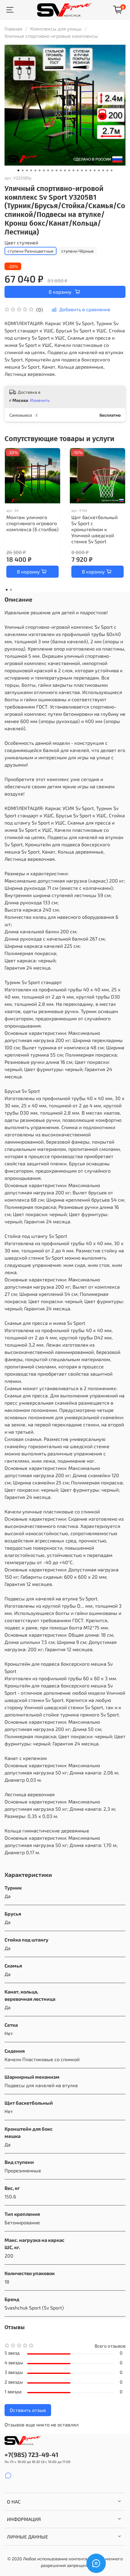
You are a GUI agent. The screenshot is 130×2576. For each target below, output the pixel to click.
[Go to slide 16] (82, 170)
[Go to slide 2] (23, 170)
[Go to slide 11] (61, 170)
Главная (13, 29)
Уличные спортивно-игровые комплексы (51, 36)
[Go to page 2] (11, 590)
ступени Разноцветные (31, 251)
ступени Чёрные (78, 251)
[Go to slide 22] (107, 170)
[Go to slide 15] (78, 170)
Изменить (40, 400)
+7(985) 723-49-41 (31, 2454)
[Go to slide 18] (90, 170)
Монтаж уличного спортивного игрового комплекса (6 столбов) (32, 523)
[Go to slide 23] (112, 170)
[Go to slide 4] (31, 170)
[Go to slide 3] (27, 170)
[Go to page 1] (7, 590)
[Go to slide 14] (73, 170)
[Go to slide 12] (65, 170)
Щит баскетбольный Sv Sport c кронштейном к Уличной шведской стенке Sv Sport (94, 529)
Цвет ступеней (21, 242)
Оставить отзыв (28, 2410)
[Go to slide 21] (103, 170)
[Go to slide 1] (18, 170)
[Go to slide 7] (44, 170)
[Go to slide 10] (57, 170)
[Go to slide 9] (52, 170)
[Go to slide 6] (40, 170)
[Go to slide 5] (35, 170)
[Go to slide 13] (69, 170)
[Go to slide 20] (99, 170)
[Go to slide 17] (86, 170)
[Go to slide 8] (48, 170)
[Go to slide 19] (95, 170)
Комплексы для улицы (56, 29)
